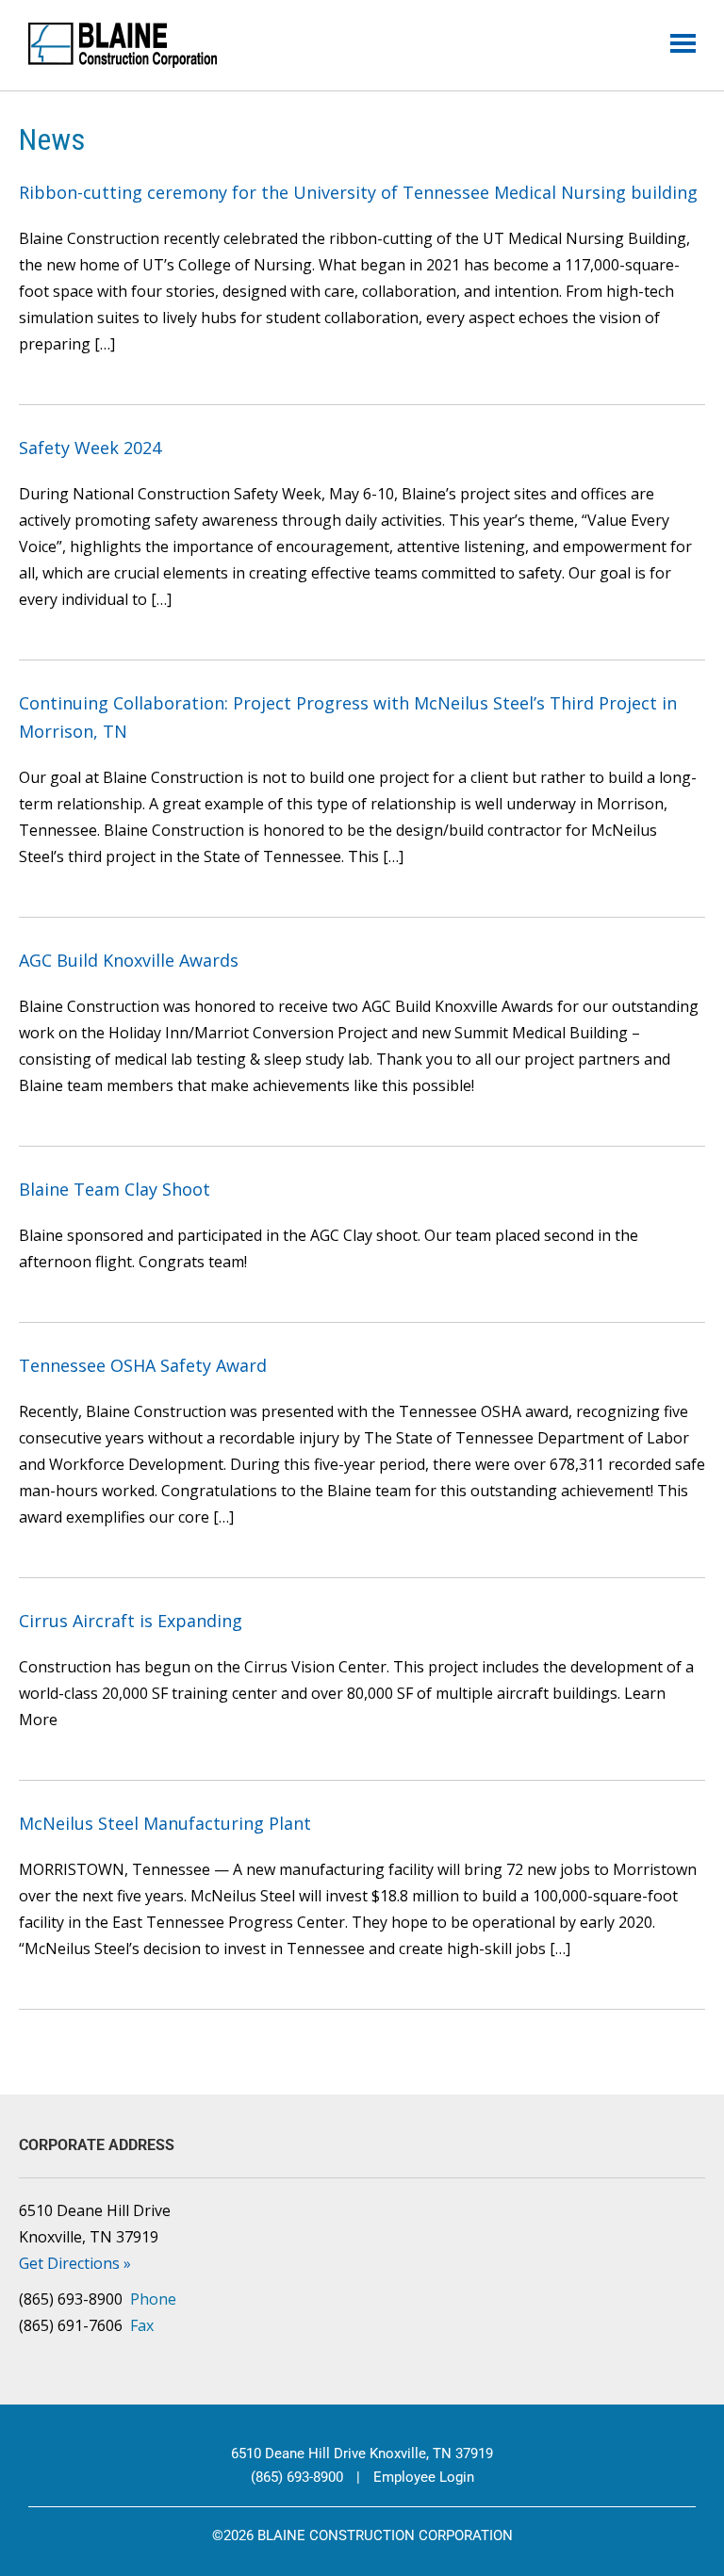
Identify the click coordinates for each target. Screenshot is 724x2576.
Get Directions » (75, 2263)
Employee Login (424, 2477)
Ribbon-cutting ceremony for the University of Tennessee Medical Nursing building (358, 192)
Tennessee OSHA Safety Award (143, 1365)
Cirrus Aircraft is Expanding (131, 1621)
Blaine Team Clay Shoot (115, 1189)
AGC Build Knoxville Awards (129, 960)
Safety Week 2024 (90, 448)
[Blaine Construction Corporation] (123, 45)
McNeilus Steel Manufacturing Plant (165, 1823)
